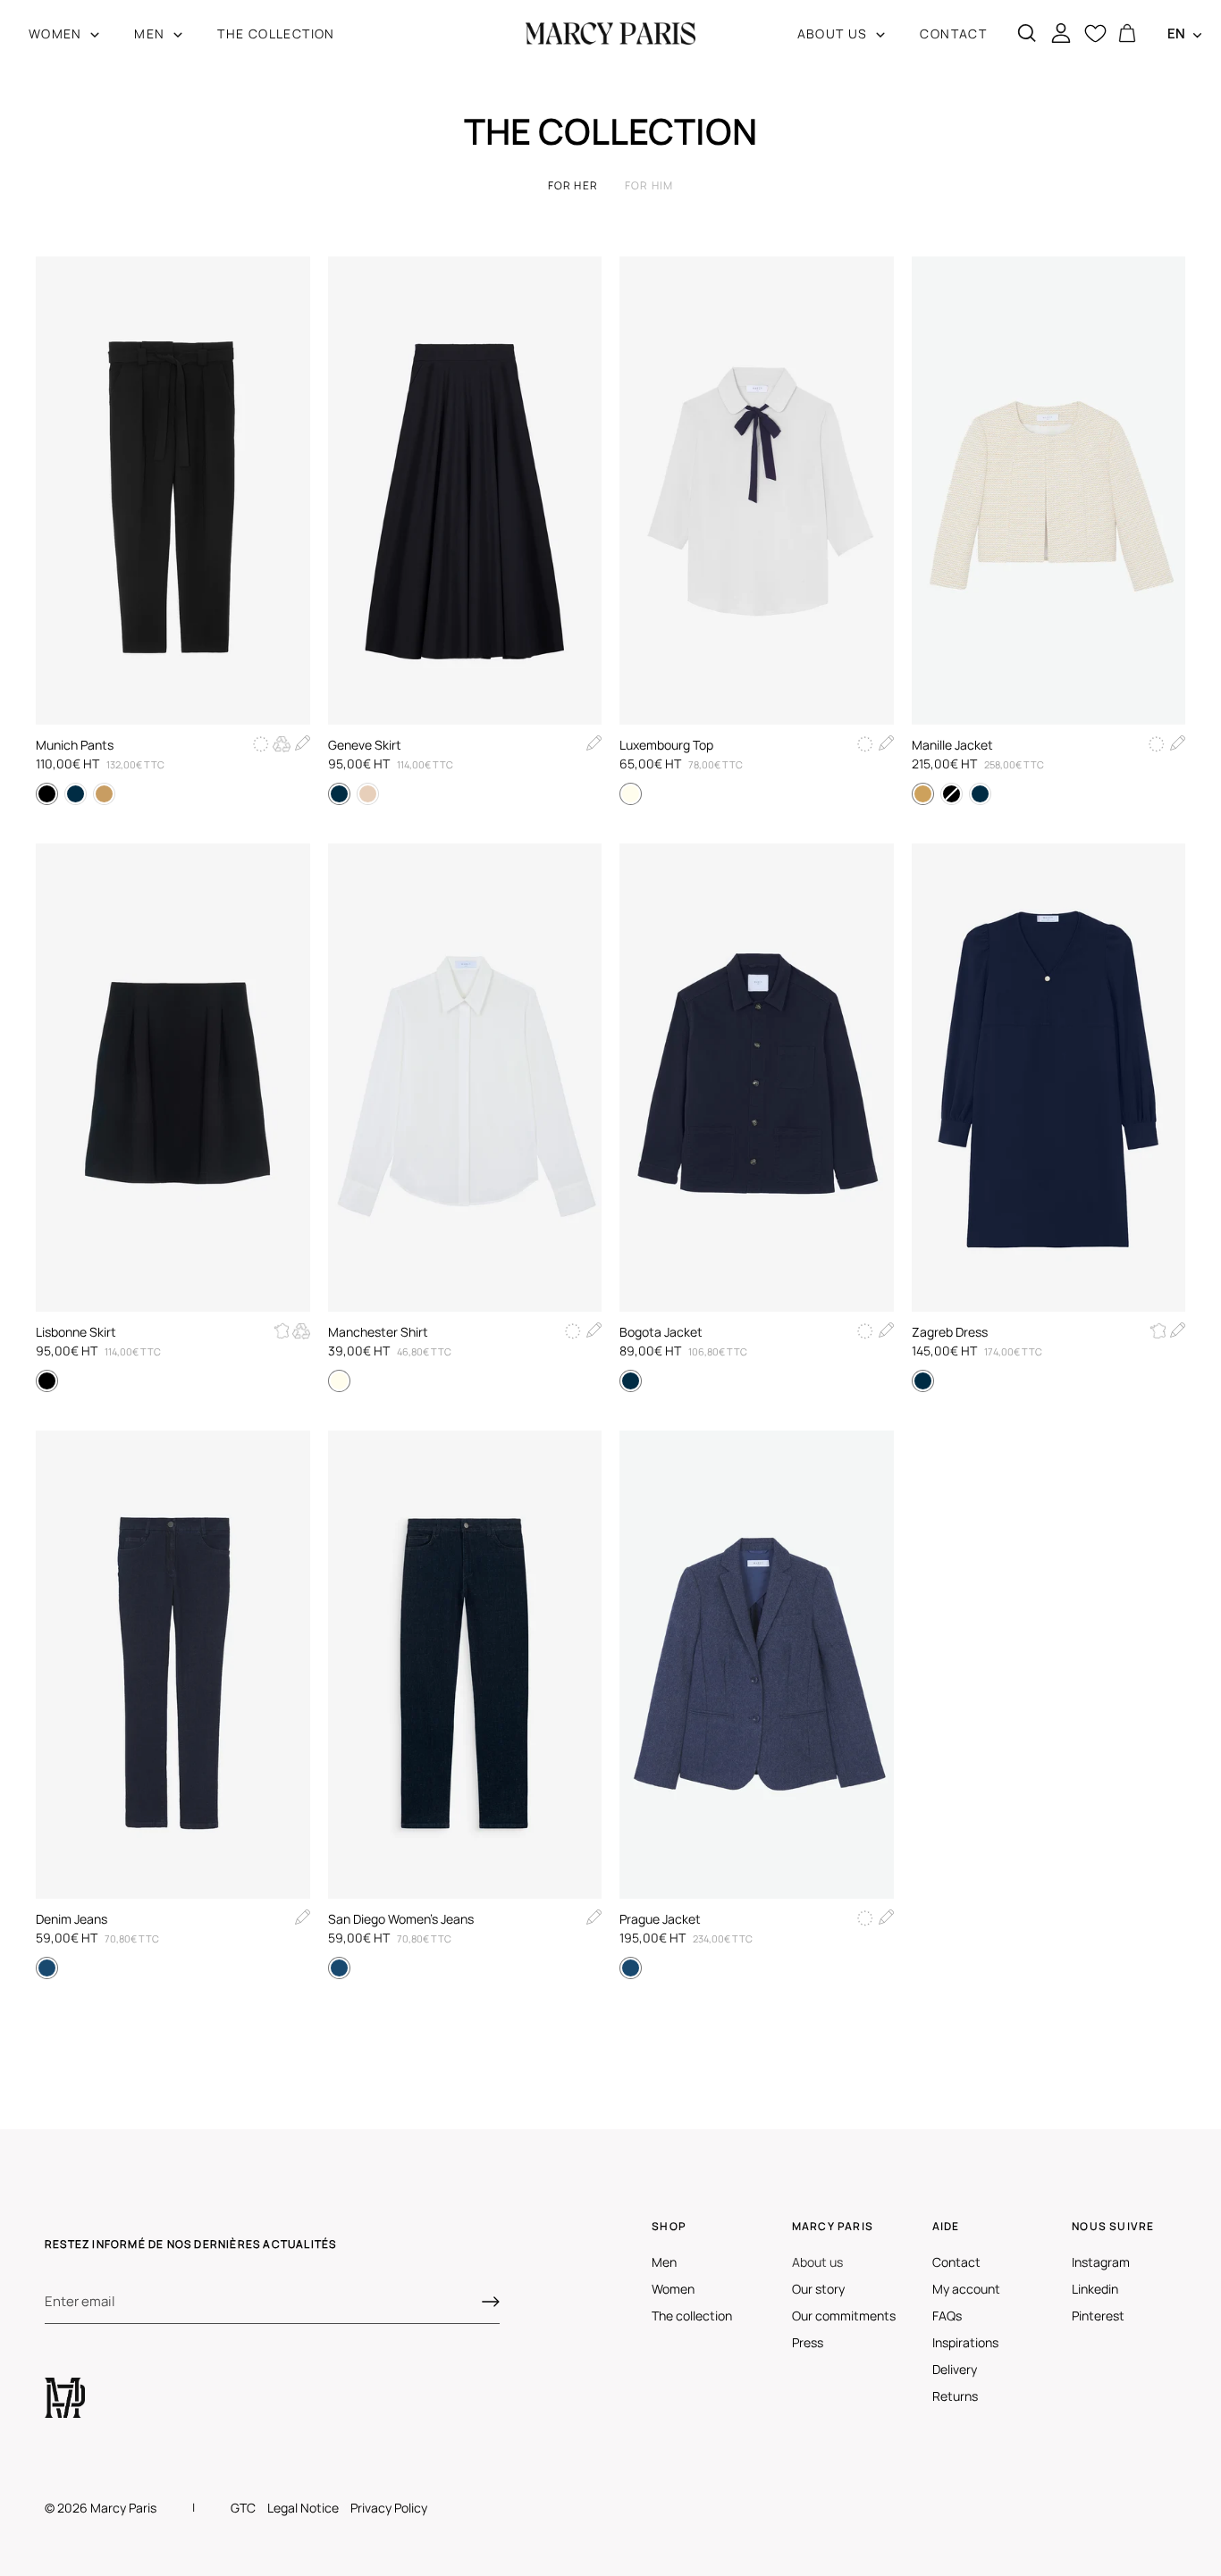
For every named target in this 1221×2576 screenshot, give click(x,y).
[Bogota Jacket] (757, 1078)
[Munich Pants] (173, 491)
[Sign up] (491, 2302)
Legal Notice (303, 2508)
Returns (955, 2396)
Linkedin (1095, 2289)
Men (664, 2262)
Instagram (1101, 2262)
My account (966, 2289)
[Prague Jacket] (757, 1665)
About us (817, 2262)
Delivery (955, 2369)
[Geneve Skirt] (465, 491)
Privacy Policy (389, 2508)
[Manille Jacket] (1049, 491)
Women (673, 2289)
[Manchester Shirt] (465, 1078)
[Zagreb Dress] (1049, 1078)
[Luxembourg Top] (757, 491)
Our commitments (844, 2316)
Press (808, 2342)
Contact (956, 2262)
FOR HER (573, 185)
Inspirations (965, 2342)
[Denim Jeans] (173, 1665)
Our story (818, 2289)
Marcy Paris (123, 2508)
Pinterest (1098, 2316)
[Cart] (1127, 34)
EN (1176, 34)
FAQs (947, 2316)
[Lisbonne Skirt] (173, 1078)
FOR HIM (649, 185)
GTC (243, 2508)
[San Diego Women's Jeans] (465, 1665)
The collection (692, 2316)
